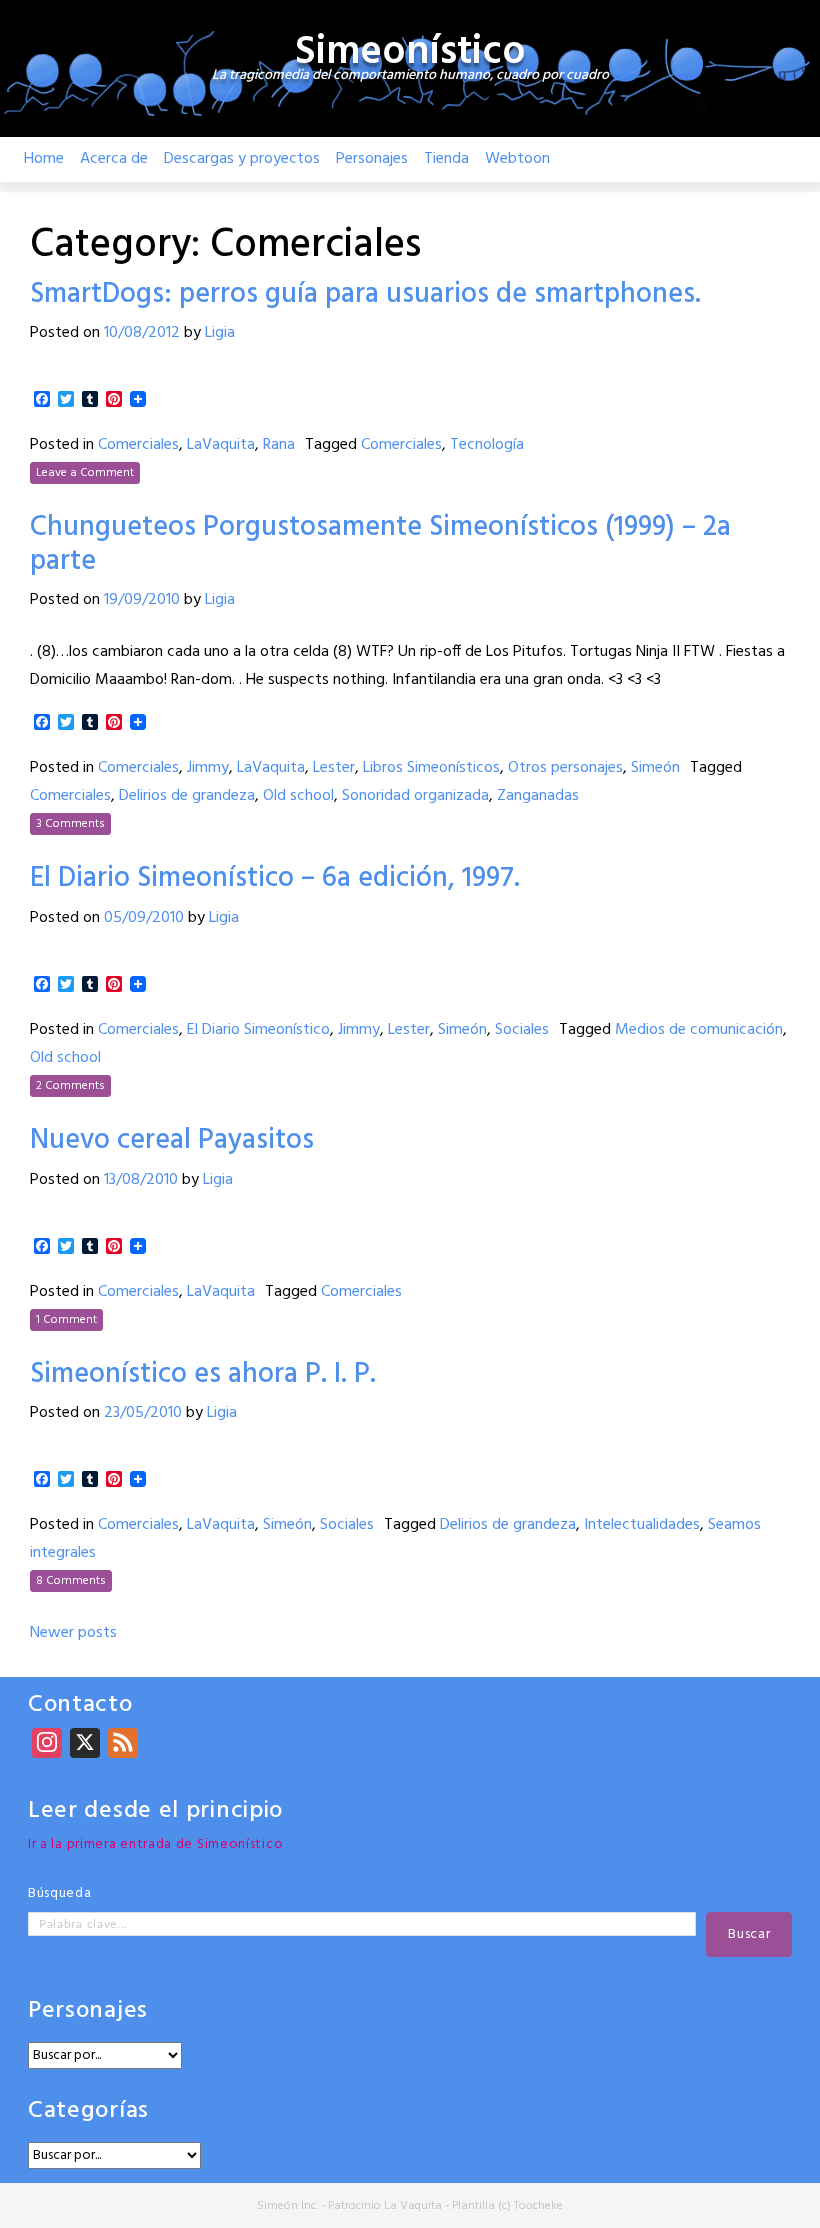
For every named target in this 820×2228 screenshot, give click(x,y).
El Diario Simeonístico (258, 1030)
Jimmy (208, 768)
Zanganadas (538, 796)
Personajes (372, 159)
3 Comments (70, 824)
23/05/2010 (143, 1413)
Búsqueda (60, 1893)
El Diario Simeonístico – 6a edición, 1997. (275, 878)
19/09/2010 (142, 600)
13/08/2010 (141, 1180)
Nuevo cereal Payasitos (172, 1140)
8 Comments (71, 1581)
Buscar (749, 1934)
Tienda (446, 159)
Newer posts (73, 1633)
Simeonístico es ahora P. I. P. (203, 1374)
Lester (334, 768)
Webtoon (517, 159)
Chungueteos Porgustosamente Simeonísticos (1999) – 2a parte (380, 544)
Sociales (522, 1030)
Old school (298, 796)
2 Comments (70, 1086)
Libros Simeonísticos (431, 768)
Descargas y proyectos (242, 159)
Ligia (220, 333)
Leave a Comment (85, 473)
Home (44, 159)
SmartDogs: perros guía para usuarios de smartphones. (365, 294)
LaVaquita (221, 445)
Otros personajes (565, 768)
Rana (279, 445)
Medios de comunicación (699, 1030)
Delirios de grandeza (187, 796)
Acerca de (114, 159)
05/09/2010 (144, 918)
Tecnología (487, 445)
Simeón (655, 768)
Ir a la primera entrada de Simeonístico (155, 1844)
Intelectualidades (642, 1525)
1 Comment (66, 1320)
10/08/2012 (142, 333)
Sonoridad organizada (415, 796)
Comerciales (138, 445)
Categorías (88, 2111)
